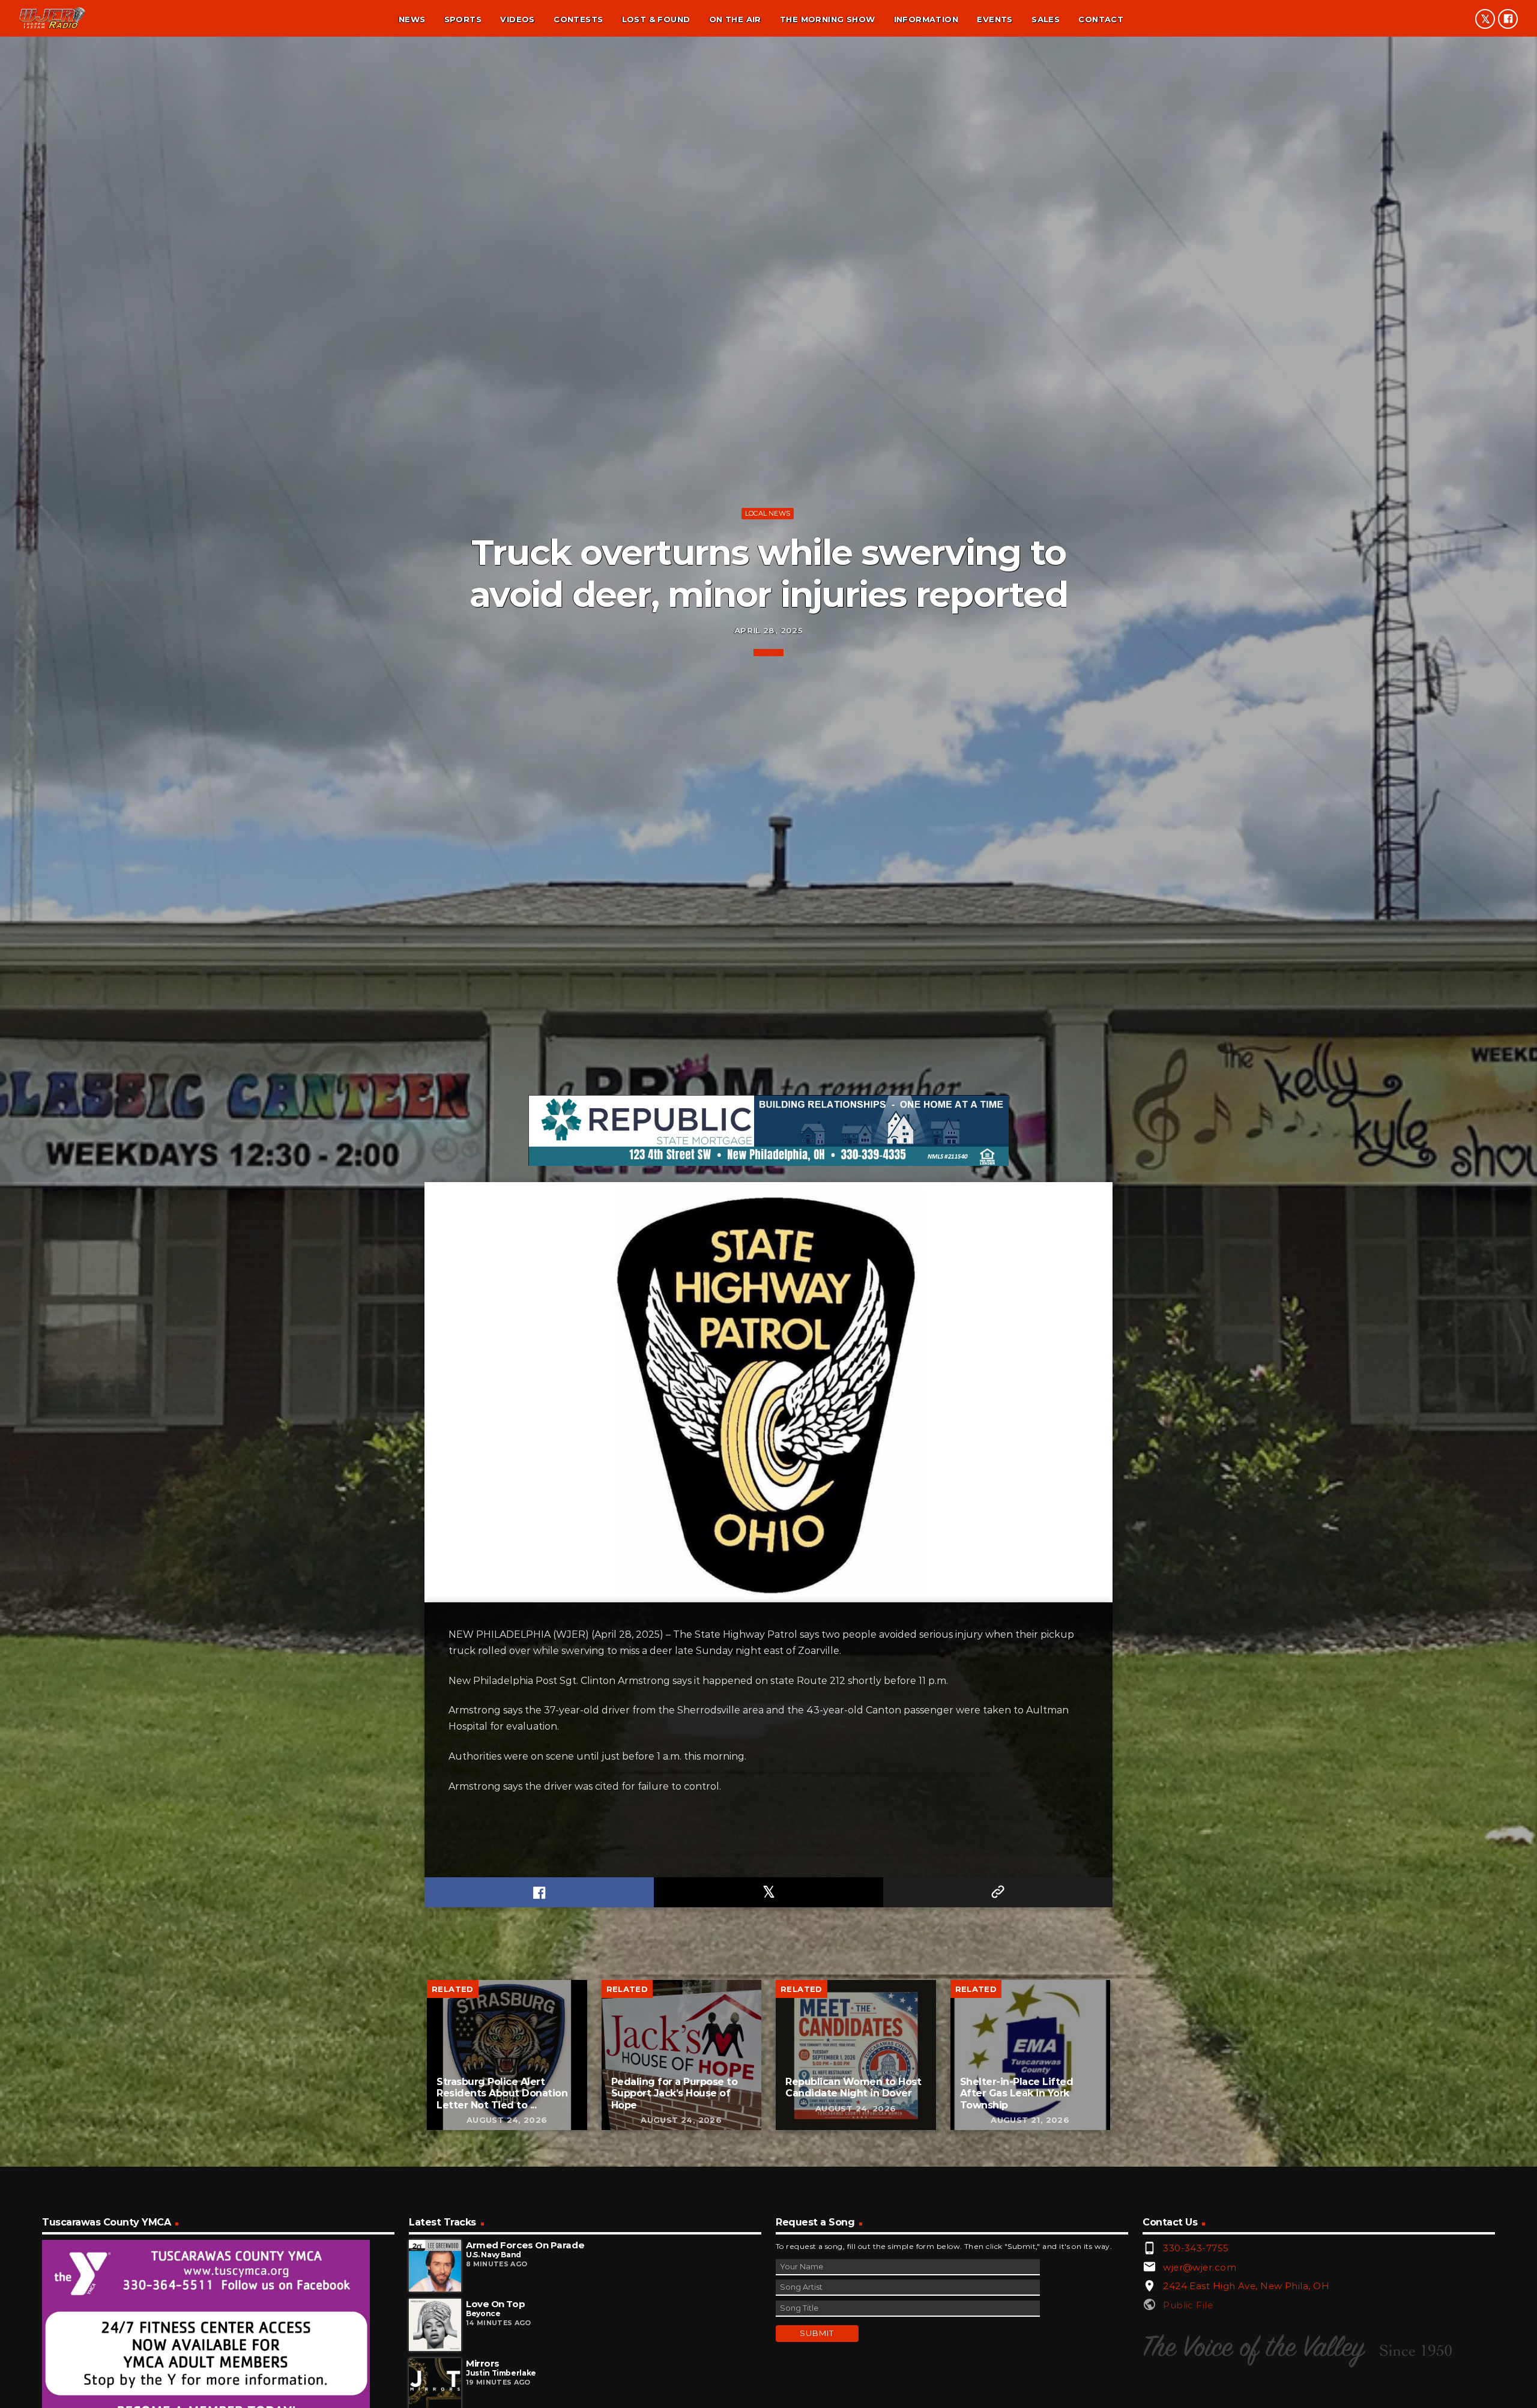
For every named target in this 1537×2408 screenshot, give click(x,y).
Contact (1101, 19)
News (412, 19)
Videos (517, 19)
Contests (578, 19)
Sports (463, 19)
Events (995, 19)
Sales (1046, 19)
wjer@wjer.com (1200, 2267)
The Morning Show (827, 19)
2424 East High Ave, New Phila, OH (1246, 2286)
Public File (1188, 2305)
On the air (735, 19)
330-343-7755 (1196, 2248)
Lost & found (656, 19)
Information (926, 19)
